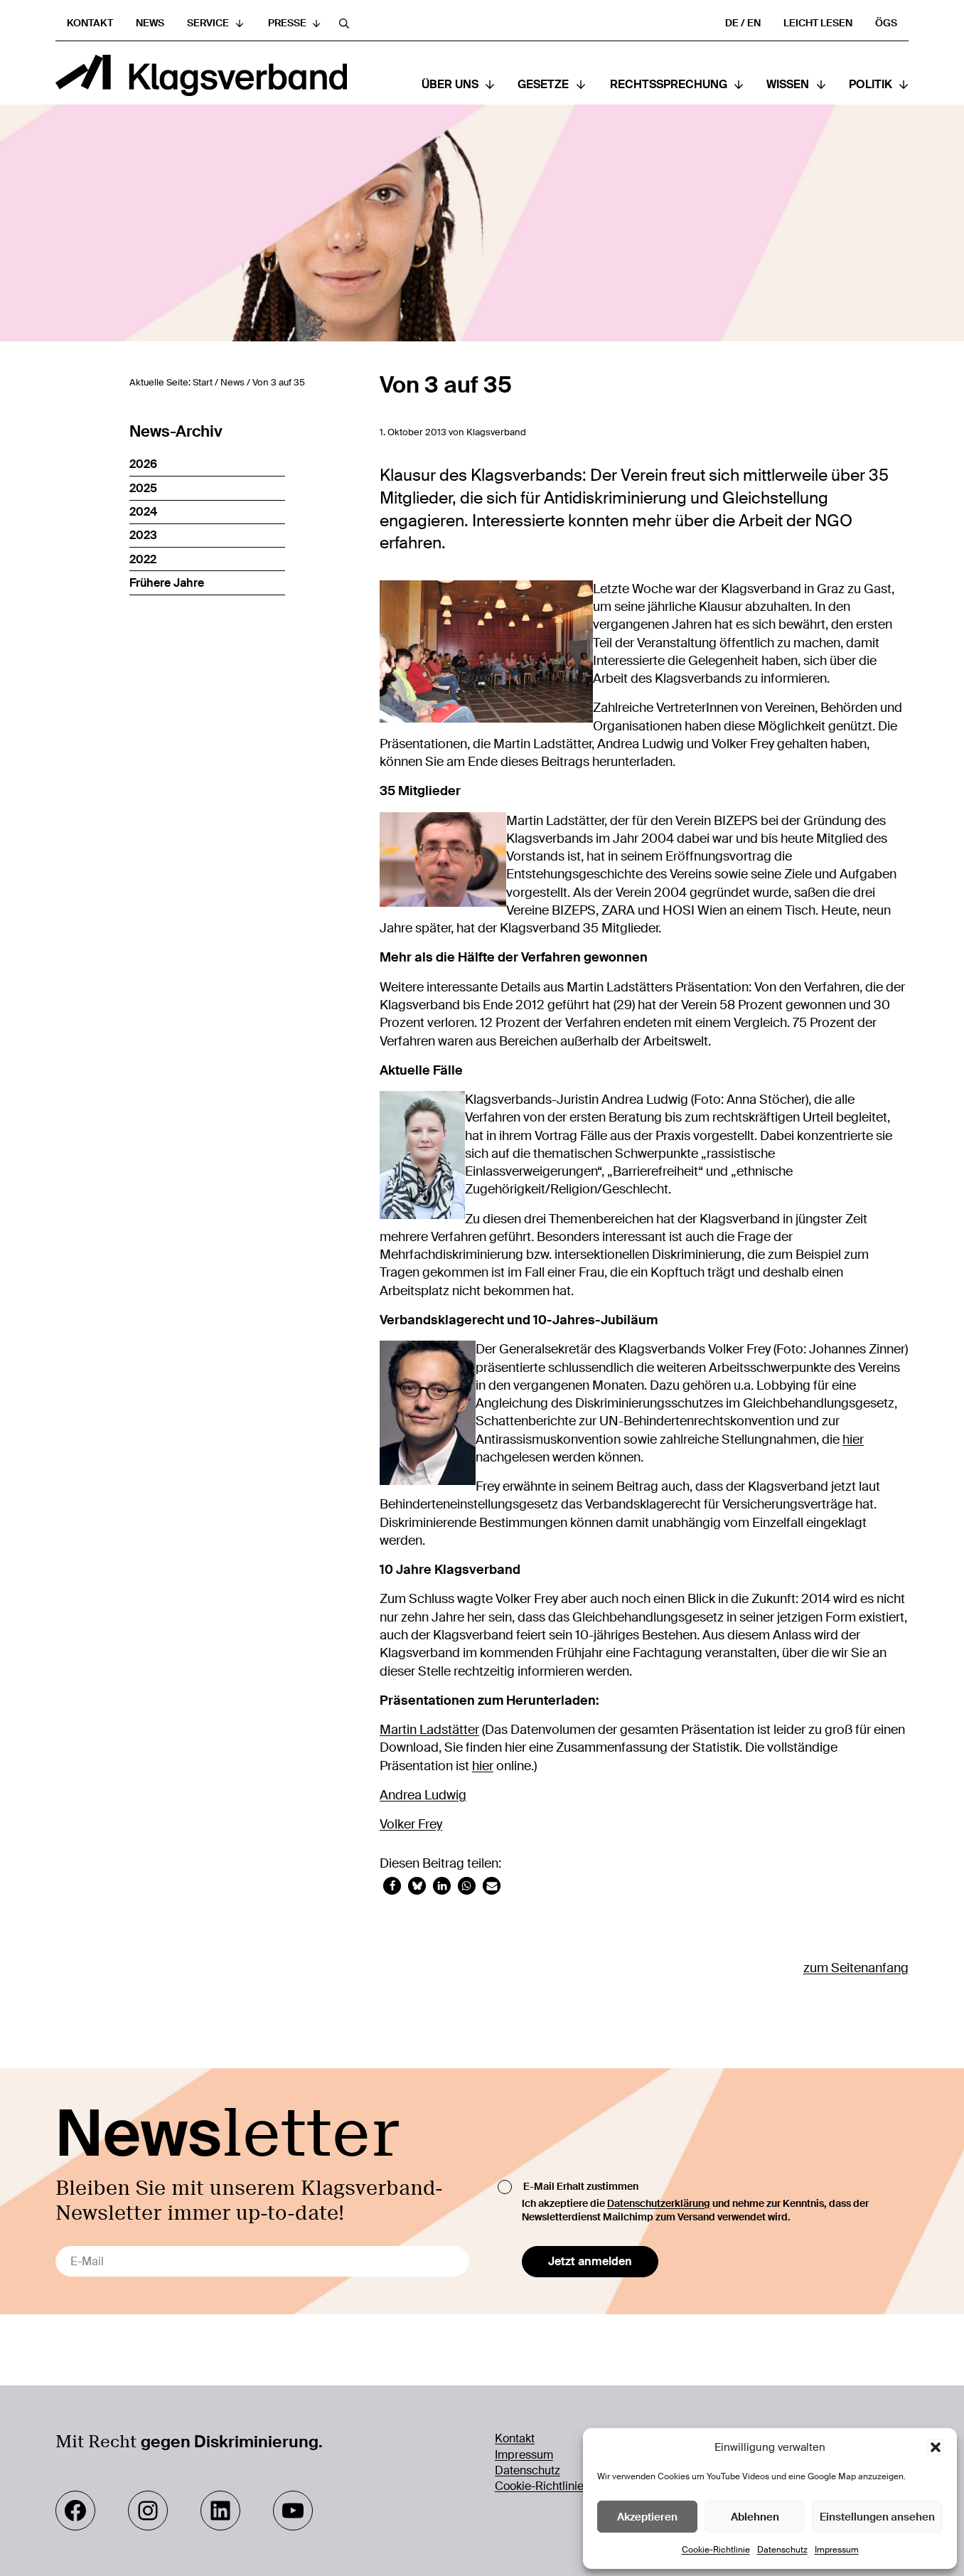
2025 (143, 488)
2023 (143, 535)
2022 (143, 559)
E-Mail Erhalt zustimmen (581, 2186)
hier (853, 1439)
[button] (936, 2447)
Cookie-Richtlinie (716, 2550)
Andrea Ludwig (423, 1795)
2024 (143, 512)
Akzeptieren (647, 2517)
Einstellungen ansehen (877, 2517)
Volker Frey (411, 1824)
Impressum (837, 2550)
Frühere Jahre (167, 583)
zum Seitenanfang (856, 1968)
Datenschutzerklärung (659, 2203)
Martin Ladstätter (429, 1730)
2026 (143, 464)
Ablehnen (755, 2517)
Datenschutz (782, 2550)
